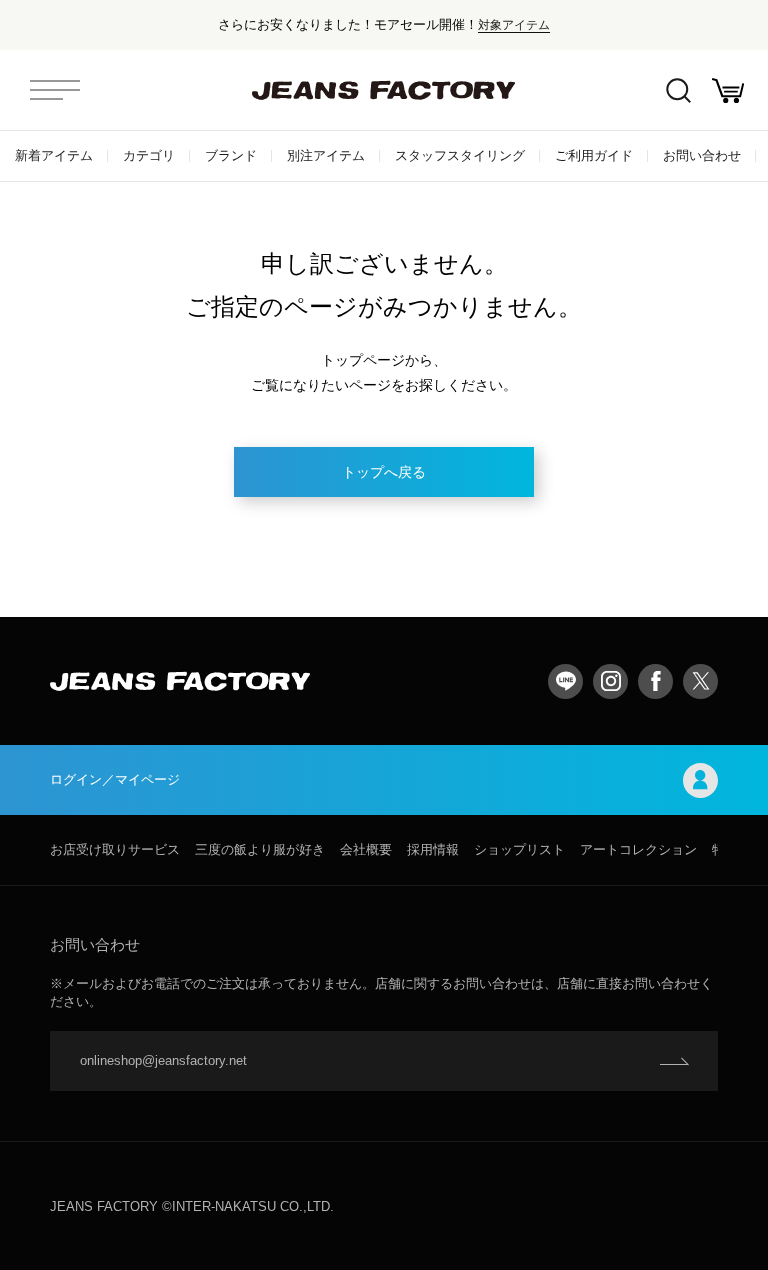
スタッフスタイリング (460, 155)
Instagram (610, 681)
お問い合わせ (702, 155)
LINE (565, 681)
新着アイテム (54, 155)
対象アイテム (514, 24)
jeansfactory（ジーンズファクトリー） (384, 90)
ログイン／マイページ (115, 779)
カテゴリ (149, 155)
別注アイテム (326, 155)
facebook (655, 681)
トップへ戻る (384, 472)
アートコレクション (638, 849)
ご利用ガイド (594, 155)
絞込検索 (678, 90)
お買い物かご (728, 90)
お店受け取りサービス (115, 849)
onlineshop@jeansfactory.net (163, 1060)
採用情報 (433, 849)
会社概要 (366, 849)
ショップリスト (519, 849)
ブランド (231, 155)
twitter (700, 681)
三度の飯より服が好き (260, 849)
